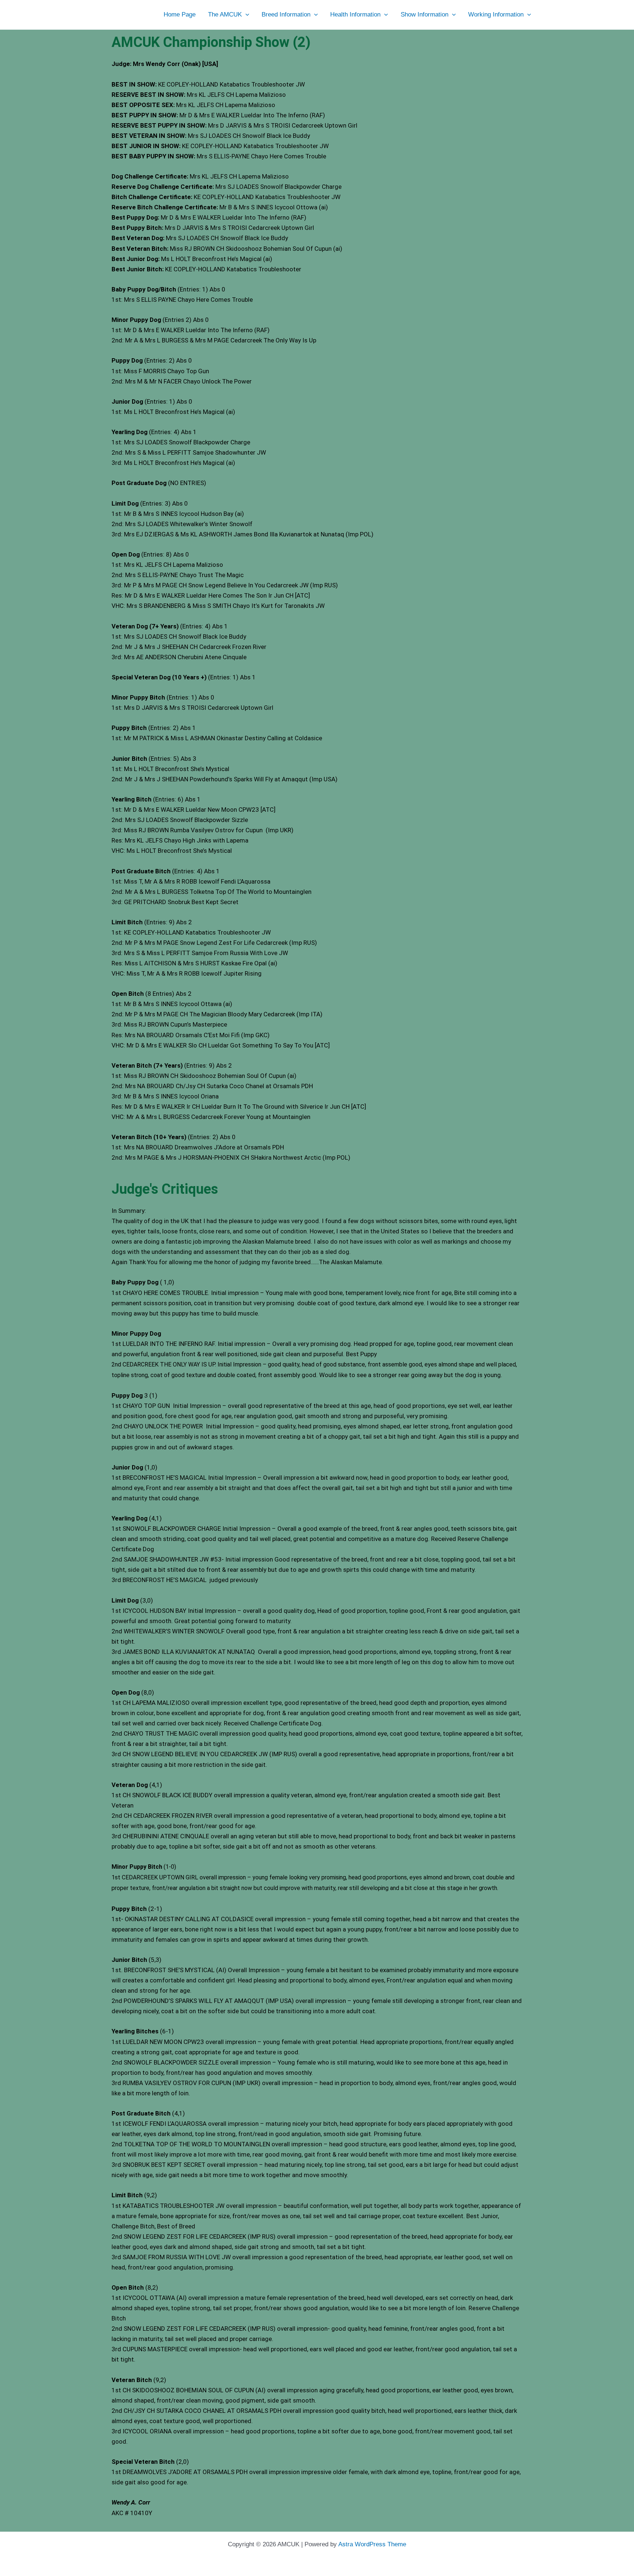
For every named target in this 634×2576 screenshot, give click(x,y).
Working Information (496, 14)
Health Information (355, 14)
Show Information (425, 14)
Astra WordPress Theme (372, 2544)
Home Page (180, 14)
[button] (245, 15)
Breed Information (286, 14)
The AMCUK (225, 14)
